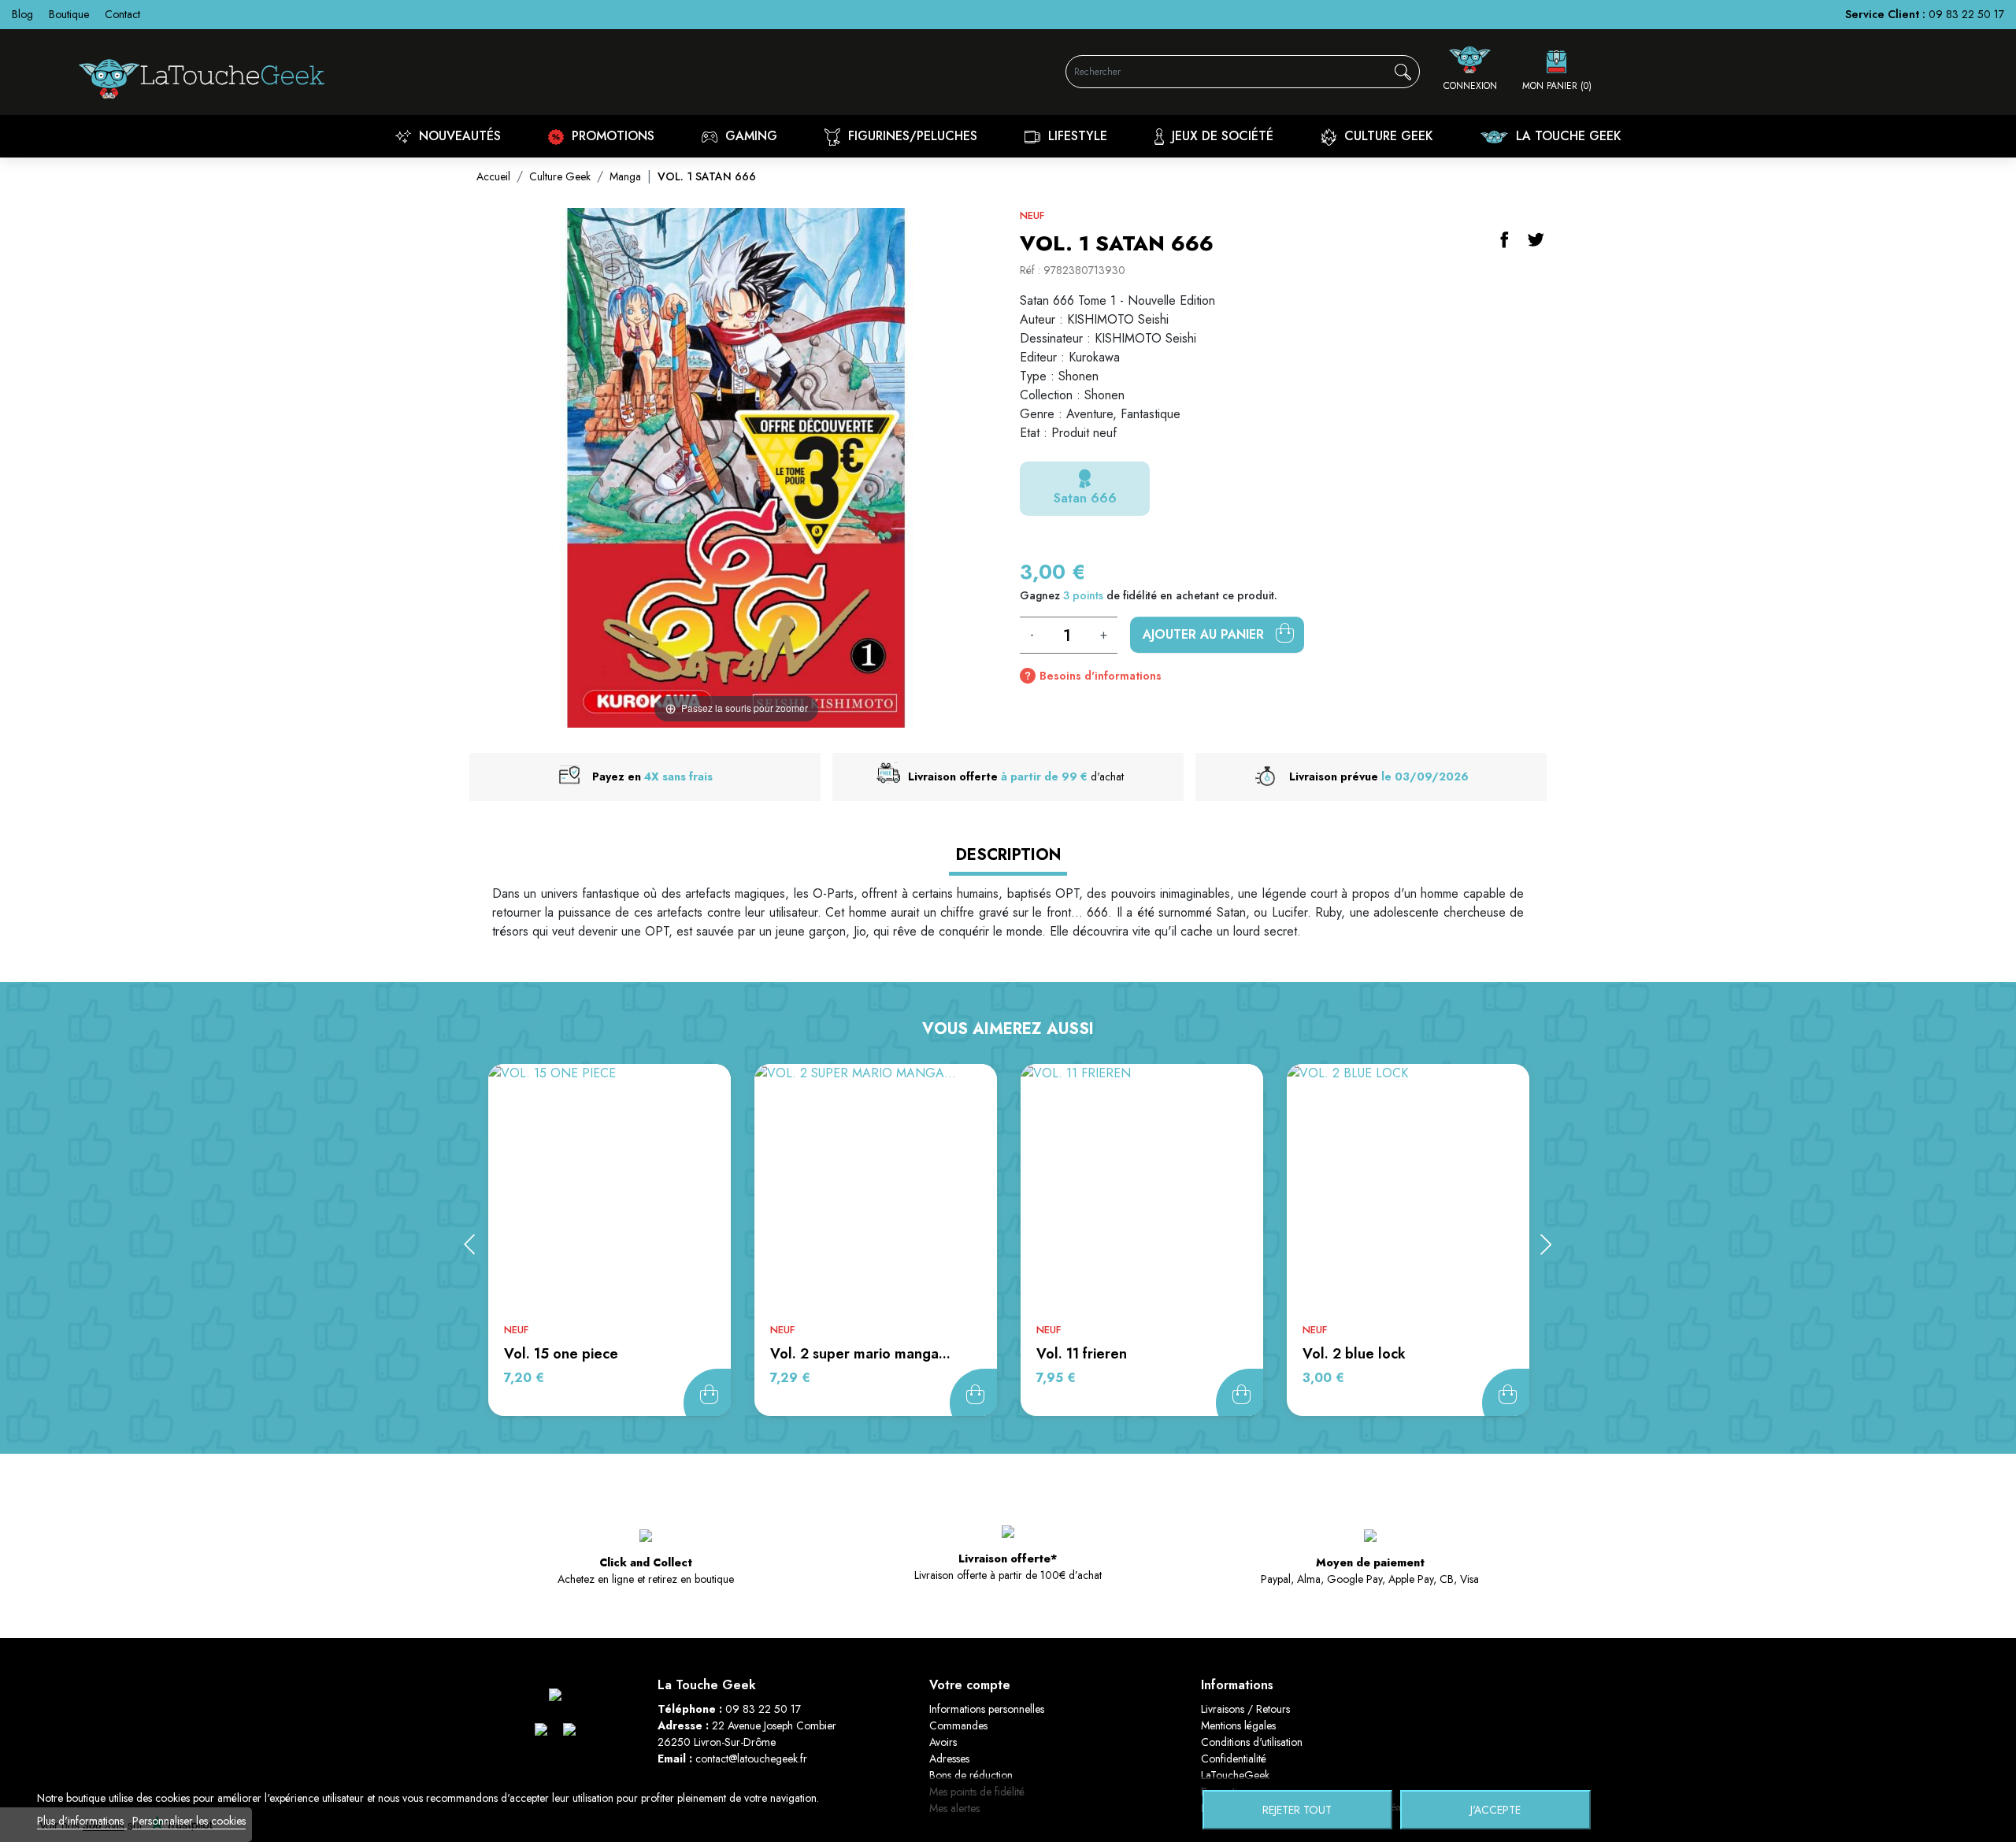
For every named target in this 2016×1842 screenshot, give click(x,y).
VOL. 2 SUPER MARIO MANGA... (860, 1354)
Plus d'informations (82, 1821)
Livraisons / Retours (1245, 1709)
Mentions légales (1238, 1725)
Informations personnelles (987, 1709)
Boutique (69, 14)
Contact (122, 14)
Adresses (949, 1759)
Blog (22, 14)
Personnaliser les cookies (189, 1821)
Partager (1504, 239)
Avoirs (943, 1742)
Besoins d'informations (1101, 676)
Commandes (958, 1725)
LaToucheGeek (1235, 1775)
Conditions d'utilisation (1252, 1742)
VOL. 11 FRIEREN (1082, 1354)
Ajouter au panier (1205, 634)
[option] (610, 1240)
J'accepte (1495, 1810)
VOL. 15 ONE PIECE (561, 1354)
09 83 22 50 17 (1966, 14)
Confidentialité (1234, 1759)
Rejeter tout (1297, 1810)
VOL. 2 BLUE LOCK (1354, 1354)
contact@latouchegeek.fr (751, 1759)
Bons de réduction (971, 1775)
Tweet (1536, 239)
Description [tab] (1008, 855)
